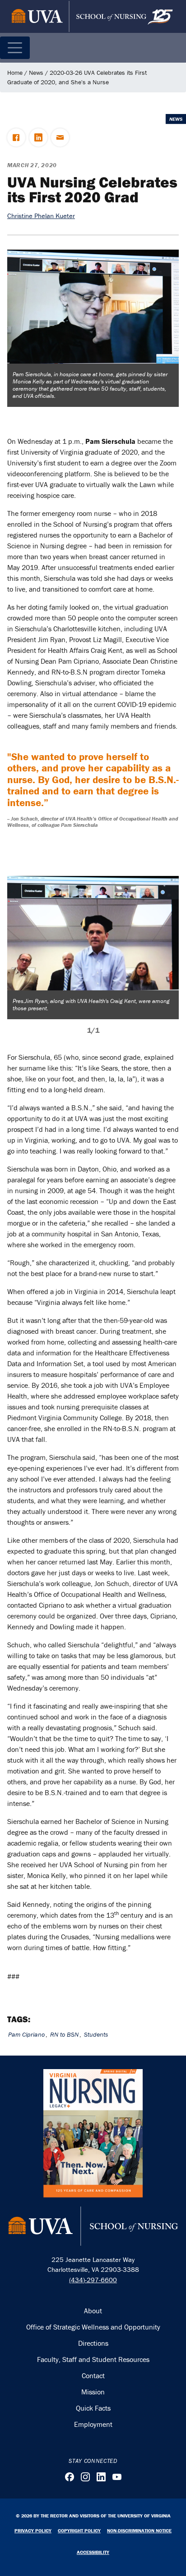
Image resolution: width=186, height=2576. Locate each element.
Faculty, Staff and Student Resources (93, 2359)
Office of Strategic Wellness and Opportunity (93, 2327)
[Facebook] (70, 2477)
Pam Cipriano (26, 2034)
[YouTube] (117, 2477)
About (93, 2311)
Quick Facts (93, 2408)
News (36, 73)
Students (96, 2034)
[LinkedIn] (101, 2477)
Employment (93, 2424)
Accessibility (93, 2552)
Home (15, 73)
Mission (93, 2392)
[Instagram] (85, 2477)
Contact (93, 2375)
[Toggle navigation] (15, 48)
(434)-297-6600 (93, 2280)
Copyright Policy (79, 2530)
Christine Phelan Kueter (41, 216)
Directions (93, 2343)
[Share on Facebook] (16, 137)
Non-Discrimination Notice (139, 2530)
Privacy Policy (33, 2530)
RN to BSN (64, 2034)
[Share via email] (60, 137)
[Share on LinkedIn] (38, 137)
